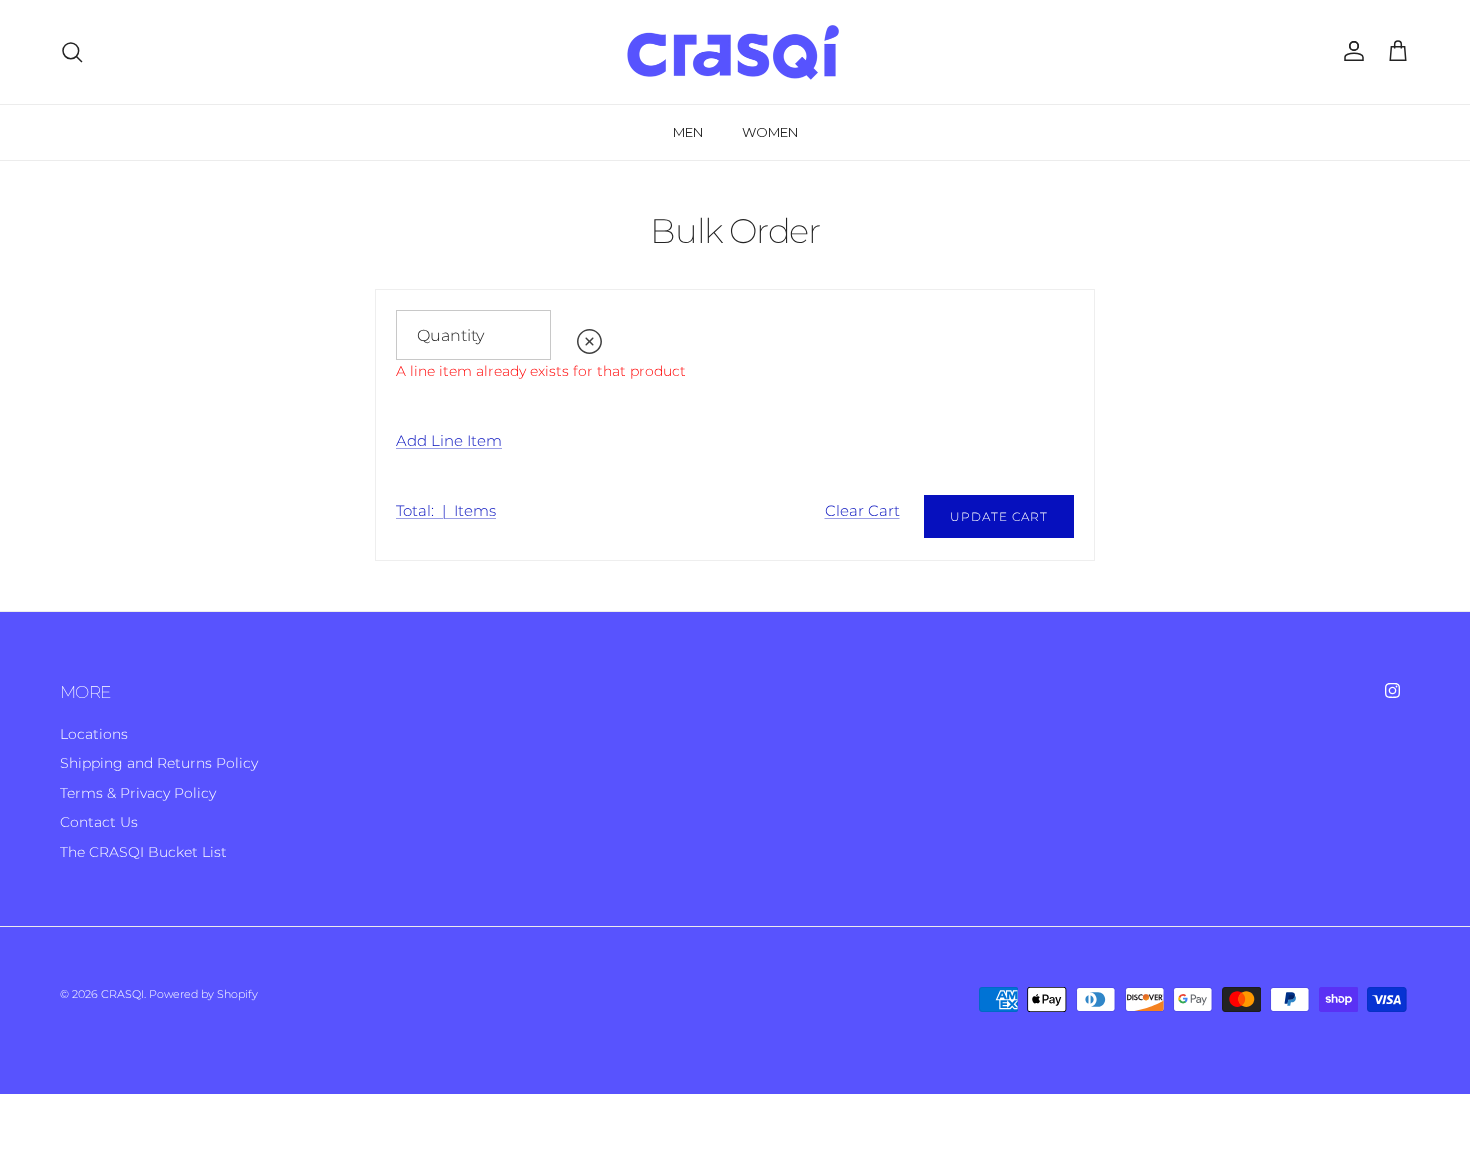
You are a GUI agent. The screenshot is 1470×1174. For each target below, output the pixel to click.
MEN (688, 132)
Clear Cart (862, 511)
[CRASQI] (735, 52)
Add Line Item (449, 441)
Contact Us (99, 822)
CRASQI (122, 994)
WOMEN (770, 132)
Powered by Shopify (203, 994)
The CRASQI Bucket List (143, 852)
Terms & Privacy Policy (138, 793)
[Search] (72, 52)
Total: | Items (446, 511)
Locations (94, 734)
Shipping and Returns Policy (159, 763)
